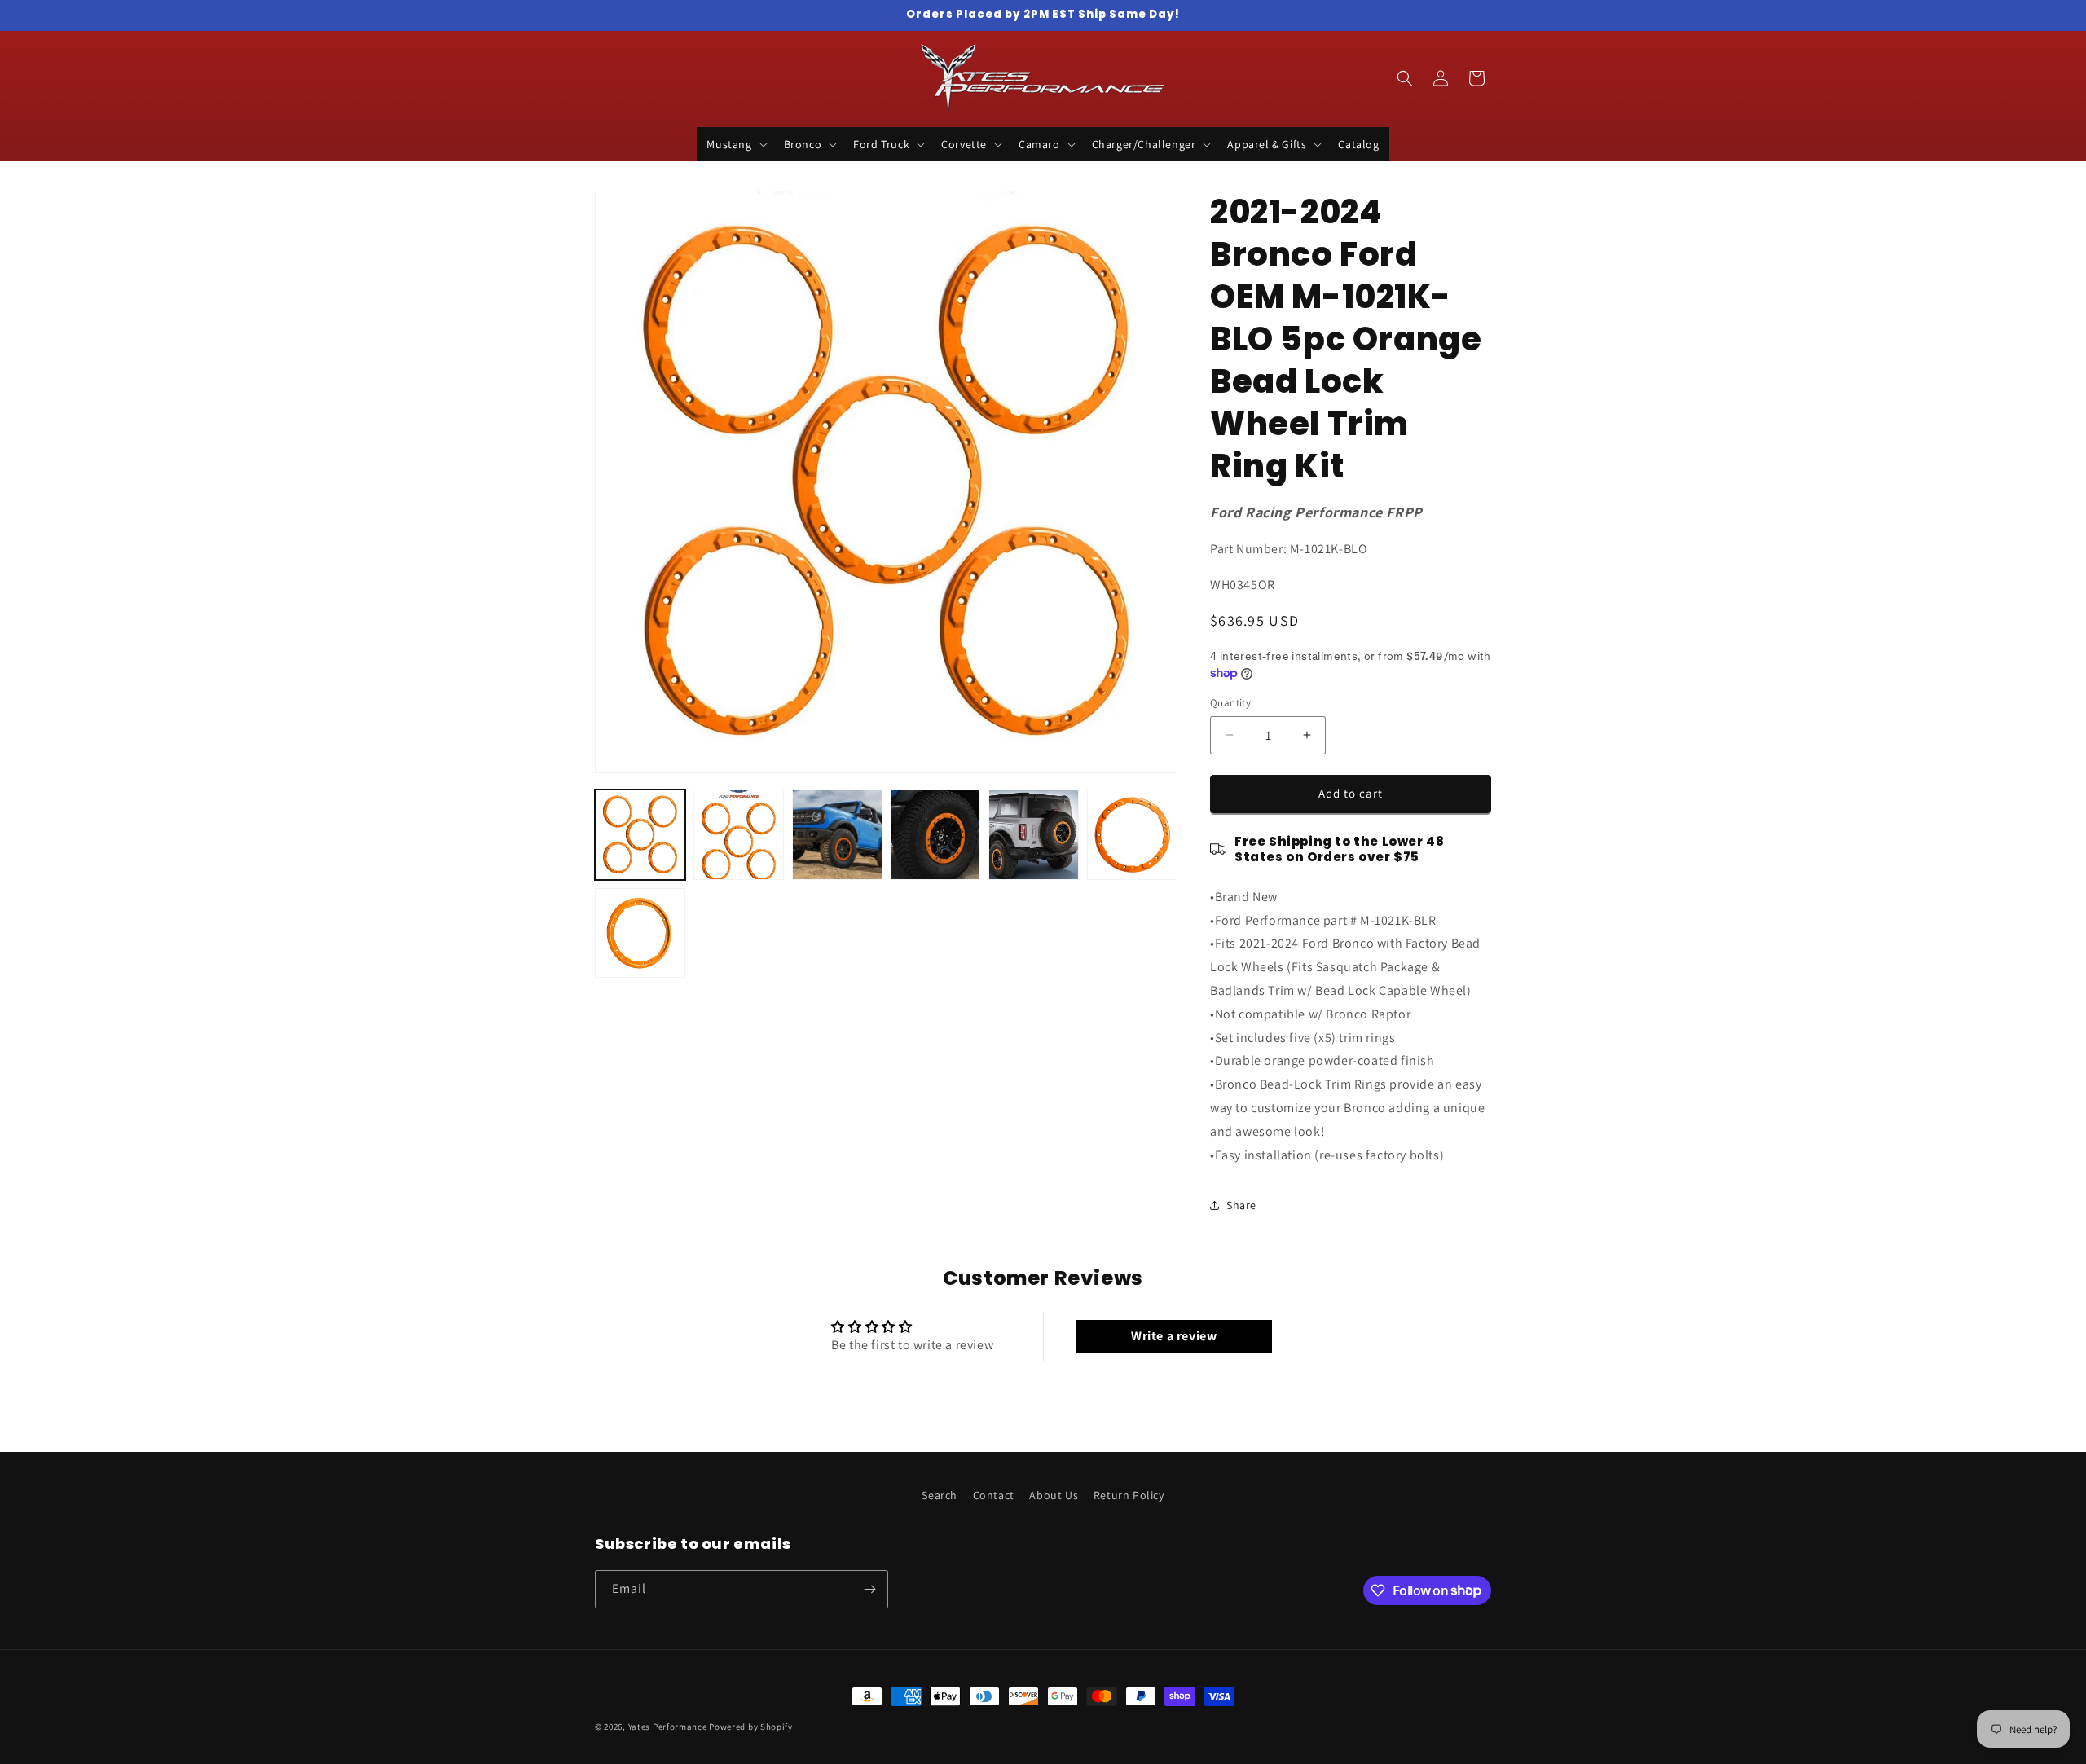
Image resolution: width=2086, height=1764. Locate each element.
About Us (1054, 1495)
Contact (994, 1495)
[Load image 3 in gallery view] (837, 835)
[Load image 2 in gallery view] (739, 835)
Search (940, 1495)
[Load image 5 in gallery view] (1034, 835)
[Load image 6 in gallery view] (1132, 835)
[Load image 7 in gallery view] (640, 933)
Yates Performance (668, 1727)
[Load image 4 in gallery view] (936, 835)
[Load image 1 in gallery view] (640, 835)
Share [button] (1241, 1205)
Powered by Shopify (751, 1727)
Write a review (1174, 1336)
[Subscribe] (869, 1589)
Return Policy (1129, 1495)
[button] (735, 144)
